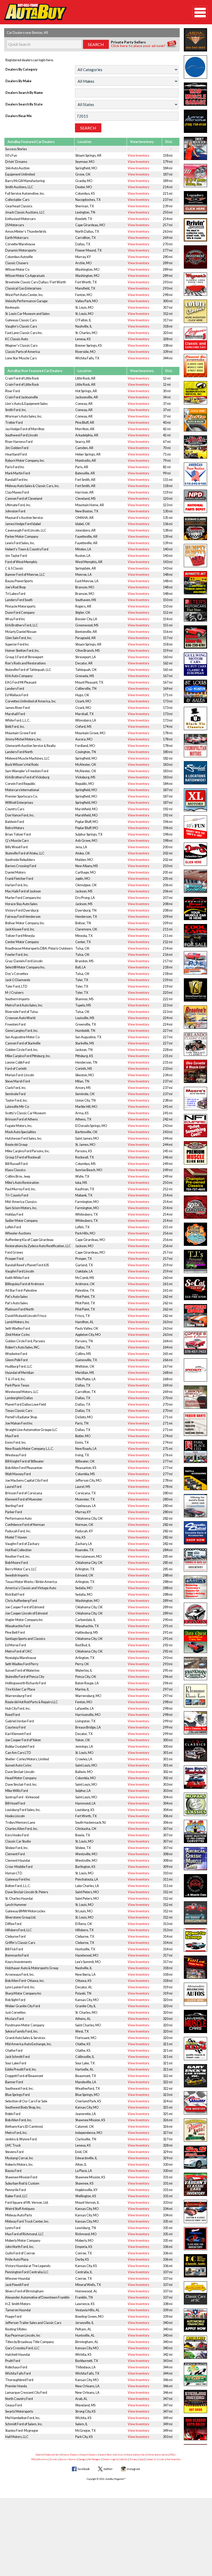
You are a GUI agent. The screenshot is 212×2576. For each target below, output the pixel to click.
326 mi (168, 2120)
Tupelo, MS (83, 1005)
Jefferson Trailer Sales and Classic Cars (33, 2323)
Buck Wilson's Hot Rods (22, 765)
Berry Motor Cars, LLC (21, 1569)
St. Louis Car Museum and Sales (27, 314)
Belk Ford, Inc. (15, 727)
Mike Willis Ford (17, 1791)
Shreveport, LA (86, 657)
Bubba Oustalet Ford (20, 1747)
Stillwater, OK (85, 1461)
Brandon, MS (84, 961)
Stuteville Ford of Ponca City (25, 1677)
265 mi (168, 1354)
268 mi (168, 1373)
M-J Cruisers (14, 993)
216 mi (168, 955)
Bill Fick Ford (14, 1949)
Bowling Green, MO (89, 2317)
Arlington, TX (85, 1569)
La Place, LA (84, 2171)
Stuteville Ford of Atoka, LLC (25, 853)
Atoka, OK (83, 853)
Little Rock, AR (85, 378)
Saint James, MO (87, 1138)
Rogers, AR (83, 606)
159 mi (168, 651)
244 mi (168, 1138)
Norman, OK (84, 1525)
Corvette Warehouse (20, 244)
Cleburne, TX (85, 1937)
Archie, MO (84, 263)
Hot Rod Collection (18, 1550)
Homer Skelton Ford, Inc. (22, 651)
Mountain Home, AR (90, 505)
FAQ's (173, 2455)
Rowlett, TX (84, 219)
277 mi (168, 250)
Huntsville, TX (85, 1949)
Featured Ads (52, 2455)
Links (162, 2459)
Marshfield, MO (86, 809)
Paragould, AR (85, 638)
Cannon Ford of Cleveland (24, 499)
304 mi (168, 1797)
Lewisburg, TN (86, 2228)
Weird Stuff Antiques (20, 2209)
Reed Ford (13, 1715)
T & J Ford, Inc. (15, 1379)
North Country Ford (19, 2399)
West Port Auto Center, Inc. (24, 295)
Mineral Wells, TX (88, 2285)
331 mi (168, 2177)
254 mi (168, 219)
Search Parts (106, 2455)
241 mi (168, 1107)
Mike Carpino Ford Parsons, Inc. (27, 1151)
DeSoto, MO (84, 1417)
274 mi (168, 1436)
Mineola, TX (84, 936)
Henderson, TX (86, 917)
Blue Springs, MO (87, 2095)
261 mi (168, 1284)
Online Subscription (157, 2455)
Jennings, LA (84, 1747)
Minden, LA (83, 549)
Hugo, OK (82, 695)
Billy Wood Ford (16, 847)
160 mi (168, 657)
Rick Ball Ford (15, 1594)
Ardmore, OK (85, 1284)
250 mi (168, 212)
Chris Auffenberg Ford (21, 1601)
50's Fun (11, 156)
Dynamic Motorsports (21, 250)
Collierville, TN (86, 689)
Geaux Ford (14, 2405)
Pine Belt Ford (15, 1632)
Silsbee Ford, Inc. (17, 1848)
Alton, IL (81, 2165)
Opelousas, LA (86, 1506)
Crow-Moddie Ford (19, 1867)
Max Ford (12, 1436)
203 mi (168, 866)
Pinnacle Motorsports (20, 606)
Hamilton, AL (84, 1322)
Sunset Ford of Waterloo (22, 1670)
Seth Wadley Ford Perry (22, 1664)
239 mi (168, 206)
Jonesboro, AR (85, 530)
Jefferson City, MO (88, 1480)
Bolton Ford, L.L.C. (18, 1886)
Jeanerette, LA (86, 2114)
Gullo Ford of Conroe (20, 2253)
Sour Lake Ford (16, 2063)
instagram (133, 2469)
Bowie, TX (83, 1835)
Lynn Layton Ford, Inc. (20, 1987)
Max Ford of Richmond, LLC (24, 2234)
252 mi (168, 1189)
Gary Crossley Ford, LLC (22, 2348)
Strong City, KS (85, 2411)
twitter (108, 2469)
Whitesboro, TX (86, 1214)
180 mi (168, 752)
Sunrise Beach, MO (89, 1170)
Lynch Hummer (16, 1905)
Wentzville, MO (86, 1854)
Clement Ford (15, 1854)
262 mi (168, 1297)
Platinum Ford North (20, 1309)
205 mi (168, 872)
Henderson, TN (86, 1062)
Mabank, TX (84, 1195)
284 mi (168, 1550)
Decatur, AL (84, 1987)
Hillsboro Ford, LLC (18, 1930)
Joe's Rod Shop (15, 587)
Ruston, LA (83, 556)
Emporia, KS (84, 2247)
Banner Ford (14, 2082)
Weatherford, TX (88, 2089)
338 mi (168, 346)
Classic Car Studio (18, 1841)
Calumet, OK (85, 2127)
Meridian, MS (85, 1373)
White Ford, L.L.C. (18, 720)
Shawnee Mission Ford (21, 2177)
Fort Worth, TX (86, 282)
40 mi (167, 423)
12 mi (167, 378)
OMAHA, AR (84, 518)
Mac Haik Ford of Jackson (23, 891)
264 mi (168, 1341)
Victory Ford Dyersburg (22, 910)
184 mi (168, 168)
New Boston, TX (87, 511)
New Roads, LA (86, 1449)
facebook (84, 2469)
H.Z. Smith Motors (18, 2304)
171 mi (168, 695)
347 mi (168, 2399)
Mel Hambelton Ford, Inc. (23, 2418)
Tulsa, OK (82, 948)
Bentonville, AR (86, 632)
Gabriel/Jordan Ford (20, 1721)
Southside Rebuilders (20, 860)
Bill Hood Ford (15, 1803)
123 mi (168, 505)
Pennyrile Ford (16, 2190)
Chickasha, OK (86, 1829)
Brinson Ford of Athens (21, 1119)
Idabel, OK (83, 524)
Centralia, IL (84, 2272)
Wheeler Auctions (18, 1233)
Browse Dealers (70, 2455)
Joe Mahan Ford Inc (19, 1423)
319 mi (168, 1987)
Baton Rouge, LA (87, 1683)
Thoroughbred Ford (19, 2380)
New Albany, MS (86, 866)
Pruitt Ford (13, 2361)
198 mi (168, 834)
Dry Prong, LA (85, 898)
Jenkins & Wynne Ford (21, 2139)
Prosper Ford (14, 1259)
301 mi (168, 1753)
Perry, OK (82, 1664)
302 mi (168, 1772)
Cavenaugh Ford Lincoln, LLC (26, 530)
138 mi (168, 530)
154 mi (168, 619)
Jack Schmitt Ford (17, 2057)
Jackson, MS (84, 891)
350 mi (168, 2437)
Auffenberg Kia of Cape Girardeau (29, 1240)
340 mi (168, 2323)
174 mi (168, 727)
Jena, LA (81, 847)
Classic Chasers (17, 263)
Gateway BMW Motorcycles (25, 1911)
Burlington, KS (85, 1867)
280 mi (168, 257)
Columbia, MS (85, 1474)
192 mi (168, 809)
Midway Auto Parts (19, 2215)
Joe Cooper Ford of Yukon (23, 1740)
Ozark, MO (83, 701)
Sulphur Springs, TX (89, 834)
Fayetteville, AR (86, 537)
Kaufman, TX (85, 1189)
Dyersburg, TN (86, 910)
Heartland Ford (16, 454)
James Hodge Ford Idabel (23, 524)
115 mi (168, 480)
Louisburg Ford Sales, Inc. (23, 1810)
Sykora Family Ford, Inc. (22, 2031)
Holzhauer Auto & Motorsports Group (32, 1968)
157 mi (168, 638)
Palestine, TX (85, 1290)
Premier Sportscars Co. (21, 796)
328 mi (168, 339)
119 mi (168, 492)
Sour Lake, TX (85, 2063)
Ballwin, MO (84, 1772)
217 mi (168, 961)
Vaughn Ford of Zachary (22, 1544)
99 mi (167, 473)
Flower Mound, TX (88, 250)
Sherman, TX (85, 206)
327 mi (168, 2133)
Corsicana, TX (85, 1493)
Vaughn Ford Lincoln (20, 1271)
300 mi (168, 301)
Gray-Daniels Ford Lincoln (24, 961)
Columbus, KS (85, 194)
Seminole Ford (15, 1094)
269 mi (168, 238)
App (141, 2459)
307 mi (168, 308)
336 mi (168, 2247)
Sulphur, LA (83, 1791)
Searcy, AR (83, 442)
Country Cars (15, 809)
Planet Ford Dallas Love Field (26, 1404)
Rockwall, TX (85, 1157)
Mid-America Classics (21, 1202)
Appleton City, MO (88, 1335)
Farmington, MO (87, 1202)
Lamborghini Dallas (19, 1398)
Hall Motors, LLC (17, 2437)
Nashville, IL (84, 326)
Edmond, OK (84, 1575)
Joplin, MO (83, 879)
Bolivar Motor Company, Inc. (25, 923)
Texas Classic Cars (19, 1411)
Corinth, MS (84, 1069)
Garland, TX (84, 1265)
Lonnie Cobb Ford (17, 1062)
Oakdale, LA (84, 1271)
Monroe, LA (84, 575)
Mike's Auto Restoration (22, 1183)
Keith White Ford (17, 1278)
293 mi (168, 282)
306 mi (168, 1816)
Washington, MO (87, 270)
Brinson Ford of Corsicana (24, 1493)
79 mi (167, 461)
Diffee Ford (13, 1924)
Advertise (42, 2459)
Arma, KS (82, 1113)
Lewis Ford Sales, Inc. (20, 543)
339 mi (168, 352)
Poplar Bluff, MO (87, 822)
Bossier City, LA (86, 619)
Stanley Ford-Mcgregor (22, 2431)
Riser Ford (13, 391)
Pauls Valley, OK (87, 1328)
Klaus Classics (15, 1170)
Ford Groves (14, 1252)
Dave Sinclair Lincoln (20, 1772)
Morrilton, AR (85, 429)
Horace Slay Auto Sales (21, 904)
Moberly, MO (84, 2241)
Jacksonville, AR (87, 397)
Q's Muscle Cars (17, 841)
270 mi (168, 244)
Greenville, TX (86, 1024)
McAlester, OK (86, 765)
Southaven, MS (86, 600)
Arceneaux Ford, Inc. (20, 1975)
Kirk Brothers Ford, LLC (22, 625)
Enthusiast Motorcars (20, 219)
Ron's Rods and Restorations (25, 663)
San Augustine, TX (88, 1037)
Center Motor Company (22, 942)
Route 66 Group (16, 1145)
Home (129, 2455)
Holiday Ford (14, 1214)
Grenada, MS (85, 676)
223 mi (168, 1005)
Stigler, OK (83, 613)
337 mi (168, 2272)
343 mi (168, 2361)
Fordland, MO (85, 746)
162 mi (168, 663)
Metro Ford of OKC (19, 1651)
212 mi (168, 942)
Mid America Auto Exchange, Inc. (28, 2044)
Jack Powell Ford (17, 2285)
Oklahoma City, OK (89, 1518)
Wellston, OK (85, 1366)
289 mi (168, 263)
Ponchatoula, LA (87, 1879)
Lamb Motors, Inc (17, 1322)
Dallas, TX (83, 244)
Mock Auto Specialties (21, 1132)
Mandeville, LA (86, 2082)
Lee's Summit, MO (88, 1962)
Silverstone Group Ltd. (21, 1917)
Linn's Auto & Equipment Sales (26, 404)
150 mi (168, 600)
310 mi (168, 1873)
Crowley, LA (84, 1759)
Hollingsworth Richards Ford (25, 1683)
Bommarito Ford (17, 1955)
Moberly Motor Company (23, 2241)
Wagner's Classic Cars (21, 346)
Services (119, 2455)
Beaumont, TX (86, 2076)
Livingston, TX (85, 1721)
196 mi (168, 822)
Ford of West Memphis (21, 562)
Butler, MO (83, 1436)
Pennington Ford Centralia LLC (27, 2272)
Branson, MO (85, 587)
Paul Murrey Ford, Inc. (21, 1189)
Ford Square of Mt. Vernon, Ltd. (27, 2203)
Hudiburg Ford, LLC (19, 1366)
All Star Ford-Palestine (21, 1290)
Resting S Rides (16, 2329)
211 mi (168, 929)
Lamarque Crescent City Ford (26, 2393)
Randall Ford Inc (17, 480)
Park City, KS (84, 2437)
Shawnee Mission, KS (90, 2120)
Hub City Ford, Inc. (18, 1709)
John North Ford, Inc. (20, 2247)
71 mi (167, 454)
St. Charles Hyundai (19, 1899)
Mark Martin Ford (18, 473)
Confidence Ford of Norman (25, 1525)
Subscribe (139, 2455)
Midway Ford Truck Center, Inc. (27, 2221)
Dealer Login (110, 2459)
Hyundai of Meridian (20, 1373)
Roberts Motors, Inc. (19, 2165)
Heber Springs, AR (88, 454)
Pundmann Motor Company (25, 2025)
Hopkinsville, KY (86, 2190)
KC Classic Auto (17, 339)
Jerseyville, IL (85, 2323)
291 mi (168, 1626)
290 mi (168, 1620)
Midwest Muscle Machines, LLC (27, 758)
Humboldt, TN (85, 1031)
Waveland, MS (85, 2405)
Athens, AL (83, 2019)
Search (39, 2455)
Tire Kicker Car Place (20, 1689)
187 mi (168, 174)
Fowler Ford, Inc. (17, 955)
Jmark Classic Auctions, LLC (25, 212)
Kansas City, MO (87, 2000)
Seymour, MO (85, 162)
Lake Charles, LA (87, 1886)
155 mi (168, 625)
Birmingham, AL (87, 2342)
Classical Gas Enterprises (23, 288)
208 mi (168, 904)
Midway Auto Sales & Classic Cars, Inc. (32, 486)
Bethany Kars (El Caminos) (24, 2127)
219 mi (168, 980)
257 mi (168, 225)
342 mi (168, 2355)
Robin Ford (13, 2114)
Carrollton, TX (85, 238)
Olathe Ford (14, 2051)
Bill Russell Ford (16, 1164)
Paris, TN (82, 1423)
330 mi (168, 2165)
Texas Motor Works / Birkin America (31, 1582)
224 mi (168, 1018)
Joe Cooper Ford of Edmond (25, 1607)
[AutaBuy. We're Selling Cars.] (90, 12)
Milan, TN (82, 1081)
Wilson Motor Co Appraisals (25, 276)
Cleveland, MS (85, 499)
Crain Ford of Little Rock (22, 378)
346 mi (168, 2380)
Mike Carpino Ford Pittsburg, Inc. (28, 1056)
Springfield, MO (86, 168)
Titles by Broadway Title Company (29, 2342)
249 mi (168, 1164)
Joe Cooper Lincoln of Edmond (26, 1613)
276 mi (168, 1455)
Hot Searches (174, 2459)
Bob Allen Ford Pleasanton (24, 1468)
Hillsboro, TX (84, 1930)
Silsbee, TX (83, 1848)
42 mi (167, 429)
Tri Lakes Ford (15, 594)
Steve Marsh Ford (18, 1081)
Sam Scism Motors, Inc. (21, 1208)
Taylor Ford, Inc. (16, 1100)
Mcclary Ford (14, 2019)
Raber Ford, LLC (16, 2196)
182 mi (168, 758)
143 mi (168, 562)
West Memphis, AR (89, 562)
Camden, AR (84, 448)
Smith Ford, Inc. (16, 410)
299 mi (168, 1721)
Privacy (133, 2459)
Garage (82, 2459)
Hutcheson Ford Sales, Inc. (24, 1138)
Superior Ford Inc (17, 644)
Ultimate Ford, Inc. (18, 505)
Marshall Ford (15, 714)
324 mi (168, 2101)
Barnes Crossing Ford (21, 866)
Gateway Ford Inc (18, 1879)
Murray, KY (83, 257)
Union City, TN (85, 1100)
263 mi (168, 232)
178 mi (168, 733)
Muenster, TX (85, 1499)
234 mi (168, 1075)
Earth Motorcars (17, 238)
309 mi (168, 1867)
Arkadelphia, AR (87, 435)
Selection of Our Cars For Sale (26, 2101)
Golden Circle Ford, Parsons (25, 1341)
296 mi (168, 1677)
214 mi (168, 187)
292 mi (168, 1645)
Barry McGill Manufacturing (25, 181)
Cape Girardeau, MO (90, 225)
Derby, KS (82, 2259)
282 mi (168, 1518)
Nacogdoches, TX (88, 200)
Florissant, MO (86, 2038)
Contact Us (151, 2459)
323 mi (168, 2095)
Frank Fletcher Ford (19, 879)
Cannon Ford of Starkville (23, 1043)
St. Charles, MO (86, 333)
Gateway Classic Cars (21, 320)
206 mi (168, 885)
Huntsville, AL (85, 2335)
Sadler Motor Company (21, 1221)
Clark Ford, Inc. (16, 1088)
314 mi (168, 1937)
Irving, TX (82, 1455)
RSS (33, 2459)
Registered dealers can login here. (30, 60)
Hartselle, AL (84, 2069)
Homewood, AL (86, 2291)
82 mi (167, 467)
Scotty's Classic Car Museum (26, 1113)
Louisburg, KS (85, 1810)
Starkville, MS (85, 1043)
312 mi (168, 314)
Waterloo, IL (84, 1670)
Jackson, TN (84, 1050)
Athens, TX (83, 1119)
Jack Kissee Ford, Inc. (20, 929)
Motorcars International (22, 790)
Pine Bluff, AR (85, 423)
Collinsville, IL (85, 2057)
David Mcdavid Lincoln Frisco (26, 1316)
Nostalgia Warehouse (21, 1658)
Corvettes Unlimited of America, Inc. (31, 701)
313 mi (168, 1924)
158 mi (168, 156)
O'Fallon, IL (83, 320)
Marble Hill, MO (86, 1107)
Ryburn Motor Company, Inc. (25, 461)
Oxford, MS (83, 727)
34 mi (167, 397)
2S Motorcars (15, 225)
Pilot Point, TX (85, 1297)
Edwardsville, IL (86, 2158)
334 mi (168, 2209)
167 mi (168, 676)
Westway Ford (16, 1455)
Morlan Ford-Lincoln (20, 1075)
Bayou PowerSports (19, 581)
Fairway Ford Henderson (23, 917)
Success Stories (16, 149)
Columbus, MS (85, 1164)
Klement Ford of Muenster (24, 1499)
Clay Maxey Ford (17, 492)
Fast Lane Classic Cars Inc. (24, 333)
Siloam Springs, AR (88, 156)
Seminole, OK (85, 1094)
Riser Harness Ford (19, 442)
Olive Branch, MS (87, 651)
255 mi (168, 1227)
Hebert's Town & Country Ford (27, 549)
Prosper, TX (84, 1259)
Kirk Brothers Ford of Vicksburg (27, 777)
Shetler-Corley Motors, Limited (27, 1759)
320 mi (168, 333)
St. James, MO (85, 1145)
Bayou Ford (13, 2171)
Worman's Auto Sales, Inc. (24, 416)
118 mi (168, 486)
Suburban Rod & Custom (22, 2183)
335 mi (168, 2221)
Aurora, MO (84, 739)
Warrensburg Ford (18, 1696)
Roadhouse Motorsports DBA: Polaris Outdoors (39, 948)
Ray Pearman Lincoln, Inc (23, 2335)
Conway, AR (84, 404)
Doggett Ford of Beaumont (24, 2076)
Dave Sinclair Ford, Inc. (21, 1785)
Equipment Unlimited (20, 174)
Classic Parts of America (22, 352)
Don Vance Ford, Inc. (20, 815)
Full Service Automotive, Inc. (25, 194)
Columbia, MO (86, 1778)
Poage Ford (13, 2317)
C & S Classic (14, 568)
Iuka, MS (81, 1183)
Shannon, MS (84, 999)
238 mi (168, 1100)
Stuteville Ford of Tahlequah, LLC (28, 670)
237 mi (168, 200)
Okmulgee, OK (86, 885)
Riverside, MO (85, 352)
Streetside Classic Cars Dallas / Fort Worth (36, 282)
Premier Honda (16, 2386)
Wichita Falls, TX (87, 358)
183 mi (168, 765)
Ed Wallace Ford (17, 695)
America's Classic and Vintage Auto (31, 1588)
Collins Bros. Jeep (18, 1176)
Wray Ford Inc (15, 619)
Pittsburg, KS (84, 1056)
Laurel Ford (13, 1487)
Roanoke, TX (84, 1550)
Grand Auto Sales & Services (25, 2038)
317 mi (168, 320)
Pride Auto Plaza (17, 2259)
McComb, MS (85, 1278)
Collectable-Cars (17, 200)
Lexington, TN (85, 212)
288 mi (168, 1575)
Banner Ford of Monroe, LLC (25, 575)
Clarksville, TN (86, 2139)
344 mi (168, 358)
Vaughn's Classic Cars (21, 326)
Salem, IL (81, 2424)
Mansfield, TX (85, 288)
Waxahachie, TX (87, 1626)
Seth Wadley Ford (18, 1328)
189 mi (168, 181)
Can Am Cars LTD (18, 1753)
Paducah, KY (84, 1531)
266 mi (168, 1360)
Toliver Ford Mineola (20, 936)
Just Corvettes (15, 2013)
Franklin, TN (84, 2297)
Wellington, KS (86, 2196)
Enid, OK (81, 2152)
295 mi (168, 1670)
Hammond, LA (85, 1803)
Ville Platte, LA (85, 1379)
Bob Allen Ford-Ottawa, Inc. (25, 1981)
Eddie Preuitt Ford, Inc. (21, 2069)
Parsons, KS (84, 1151)
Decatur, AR (84, 663)
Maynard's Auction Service (24, 518)
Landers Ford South (19, 600)
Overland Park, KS (88, 2101)
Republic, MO (85, 784)
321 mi (168, 2044)
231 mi (168, 1056)
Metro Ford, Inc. (16, 2133)
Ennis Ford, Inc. (16, 1442)
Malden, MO (84, 860)
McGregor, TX (85, 2431)
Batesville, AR (85, 473)
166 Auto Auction (17, 168)
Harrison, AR (84, 492)
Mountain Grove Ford (20, 733)
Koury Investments (18, 1962)
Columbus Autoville (19, 257)
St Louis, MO (84, 1911)
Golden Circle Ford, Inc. (22, 1050)
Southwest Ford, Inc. (19, 2089)
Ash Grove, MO (86, 841)
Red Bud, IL (83, 1645)
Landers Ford (15, 689)
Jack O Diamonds (18, 980)
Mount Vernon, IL (87, 2203)
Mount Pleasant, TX (89, 682)
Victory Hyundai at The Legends (28, 2266)
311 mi (168, 1879)
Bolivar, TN (83, 923)
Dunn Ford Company (20, 613)
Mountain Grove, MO (90, 733)
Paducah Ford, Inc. (18, 1531)
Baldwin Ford (15, 822)
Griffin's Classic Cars (20, 1943)
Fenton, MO (84, 295)
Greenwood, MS (87, 625)
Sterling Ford (14, 1506)
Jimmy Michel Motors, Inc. (23, 739)
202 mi (168, 853)
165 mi (168, 670)
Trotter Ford (14, 423)
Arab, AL (81, 2399)
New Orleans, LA (87, 2386)
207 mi (168, 898)
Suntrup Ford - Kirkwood (22, 1797)
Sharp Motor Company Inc (23, 1993)
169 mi (168, 689)
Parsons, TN (84, 1341)
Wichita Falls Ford (18, 2373)
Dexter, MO (84, 187)
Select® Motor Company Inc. (25, 967)
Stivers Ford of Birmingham (24, 2291)
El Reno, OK (84, 1924)
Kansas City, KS (86, 2266)
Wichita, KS (83, 2355)
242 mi (168, 1119)
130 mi (168, 511)
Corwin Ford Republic (20, 784)
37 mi (167, 404)
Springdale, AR (86, 568)
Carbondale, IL (85, 1620)
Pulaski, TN (83, 1993)
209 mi (168, 917)
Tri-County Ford (17, 1195)
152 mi (168, 613)
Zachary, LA (84, 1544)
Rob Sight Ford (15, 2000)
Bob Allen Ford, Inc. (19, 2120)
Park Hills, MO (85, 1233)
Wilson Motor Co (17, 270)
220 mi (168, 993)
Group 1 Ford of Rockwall (23, 1157)
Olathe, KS (83, 2044)
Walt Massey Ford (18, 1474)
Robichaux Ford (16, 2367)
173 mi (168, 701)
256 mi (168, 1233)
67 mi (167, 442)
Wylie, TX (82, 1176)
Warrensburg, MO (88, 1696)
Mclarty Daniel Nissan (21, 632)
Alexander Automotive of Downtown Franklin (37, 2297)
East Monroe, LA (87, 581)
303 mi (168, 1785)
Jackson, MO (84, 1246)
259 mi (168, 1265)
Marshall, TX (84, 714)
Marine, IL (82, 1689)
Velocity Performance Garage (26, 301)
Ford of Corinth (16, 1069)
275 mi (168, 1449)
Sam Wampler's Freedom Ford (27, 771)
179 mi (168, 162)
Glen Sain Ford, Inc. (19, 638)
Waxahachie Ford (18, 1626)
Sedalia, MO (84, 1588)
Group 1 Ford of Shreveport (24, 657)
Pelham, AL (83, 2329)
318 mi (168, 326)
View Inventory (138, 156)
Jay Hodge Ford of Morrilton (25, 429)
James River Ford (17, 708)
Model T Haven (16, 1537)
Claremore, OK (86, 929)
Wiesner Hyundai (18, 2279)
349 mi (168, 2418)
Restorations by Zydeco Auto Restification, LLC (38, 1246)
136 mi (168, 524)
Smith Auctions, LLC (19, 187)
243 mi (168, 1126)
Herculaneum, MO (89, 1556)
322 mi (168, 2076)
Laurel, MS (83, 1487)
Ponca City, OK (86, 1677)
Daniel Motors (15, 872)
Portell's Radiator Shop (21, 1417)
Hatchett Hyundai (18, 2355)
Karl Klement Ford (18, 1734)
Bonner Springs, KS (88, 346)
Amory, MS (83, 1088)
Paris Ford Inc (15, 467)
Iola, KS (80, 1537)
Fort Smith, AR (85, 480)
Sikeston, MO (85, 1075)
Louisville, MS (85, 1018)
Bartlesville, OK (86, 1132)
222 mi (168, 999)
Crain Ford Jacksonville (22, 397)
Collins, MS (83, 1354)
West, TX (82, 2031)
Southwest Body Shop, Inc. (23, 2107)
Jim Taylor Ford (16, 556)
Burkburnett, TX (87, 2361)
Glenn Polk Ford (16, 1360)
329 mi (168, 2152)
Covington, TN (86, 752)
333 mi (168, 2203)
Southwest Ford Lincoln (22, 435)
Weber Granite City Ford (23, 2006)
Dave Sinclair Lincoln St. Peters (27, 1892)
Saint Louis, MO (86, 1765)
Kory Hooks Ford (17, 1835)
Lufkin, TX (82, 1227)
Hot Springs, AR (86, 391)
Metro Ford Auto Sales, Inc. (24, 1005)
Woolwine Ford (16, 1354)
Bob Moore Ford (17, 1563)
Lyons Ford (13, 2228)
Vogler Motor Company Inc (24, 1620)
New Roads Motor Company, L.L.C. (29, 1449)
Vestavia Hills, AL (87, 2310)
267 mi (168, 1366)
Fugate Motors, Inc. (19, 1126)
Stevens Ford (14, 2152)
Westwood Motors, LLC (22, 1392)
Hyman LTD (14, 1873)
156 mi (168, 632)
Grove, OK (83, 174)
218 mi (168, 967)
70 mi (167, 448)
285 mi (168, 1556)
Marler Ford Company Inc (23, 898)
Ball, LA (81, 967)
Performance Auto (18, 1518)
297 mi (168, 1689)
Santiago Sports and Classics (25, 1639)
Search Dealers (89, 2455)
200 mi (168, 847)
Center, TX (83, 942)
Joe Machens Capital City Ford (26, 1480)
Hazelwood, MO (87, 1955)
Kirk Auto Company (19, 676)
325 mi (168, 2107)
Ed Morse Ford (16, 1645)
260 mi (168, 1278)
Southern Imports (17, 999)
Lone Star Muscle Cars (21, 358)
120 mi (168, 499)
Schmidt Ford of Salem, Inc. (24, 2424)
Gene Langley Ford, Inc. (22, 1031)
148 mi (168, 575)
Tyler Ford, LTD (16, 986)
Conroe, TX (84, 2253)
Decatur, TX (84, 1734)
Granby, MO (84, 181)
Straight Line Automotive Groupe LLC (31, 1430)
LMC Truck (13, 2145)
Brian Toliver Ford (18, 834)
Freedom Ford (15, 1024)
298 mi (168, 295)
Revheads (12, 308)
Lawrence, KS (85, 2304)
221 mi (168, 194)
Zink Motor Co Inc (18, 1335)
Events (54, 2459)
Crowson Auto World (20, 1018)
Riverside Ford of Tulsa (21, 1012)
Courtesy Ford (15, 1727)
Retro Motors (15, 828)
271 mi (168, 1417)
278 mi (168, 1480)
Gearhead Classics (19, 206)
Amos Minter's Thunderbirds (26, 232)
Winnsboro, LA (86, 720)
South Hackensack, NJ (91, 1823)
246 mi (168, 1157)
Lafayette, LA (85, 1709)
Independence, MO (89, 2133)
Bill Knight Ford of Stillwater (25, 1461)
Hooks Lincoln (15, 1816)
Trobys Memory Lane (20, 1823)
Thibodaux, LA (85, 2367)
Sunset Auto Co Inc (18, 1765)
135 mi (168, 518)
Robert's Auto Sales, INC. (23, 1347)
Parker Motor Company (22, 537)
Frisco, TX (82, 1316)
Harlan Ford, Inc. (17, 885)
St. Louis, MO (84, 308)
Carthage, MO (86, 872)
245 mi (168, 1151)
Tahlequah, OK (86, 670)
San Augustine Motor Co (22, 1037)
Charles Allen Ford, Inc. (22, 1829)
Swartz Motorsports (19, 2411)
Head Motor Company (21, 1778)
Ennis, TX (82, 1442)
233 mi (168, 1069)
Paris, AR (82, 467)
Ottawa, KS (83, 1981)
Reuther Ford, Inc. (18, 1556)
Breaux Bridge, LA (88, 1727)
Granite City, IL (86, 2006)
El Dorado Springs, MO (91, 1126)
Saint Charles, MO (88, 2025)
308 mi (168, 1854)
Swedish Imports (17, 1575)
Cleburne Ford (15, 1937)
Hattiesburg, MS (86, 1632)
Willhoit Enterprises (19, 803)
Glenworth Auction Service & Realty (30, 746)
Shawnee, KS (84, 2183)
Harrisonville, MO (88, 1715)
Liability (123, 2459)
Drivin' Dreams (16, 162)
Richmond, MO (86, 2234)
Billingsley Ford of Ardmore (25, 1284)
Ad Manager (94, 2459)
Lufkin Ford (13, 1227)
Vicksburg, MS (85, 777)
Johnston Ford (15, 511)
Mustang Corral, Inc (19, 2158)
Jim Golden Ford (17, 448)
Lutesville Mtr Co (17, 1107)
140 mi (168, 549)
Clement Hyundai (18, 1861)
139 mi (168, 537)
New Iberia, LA (85, 1975)
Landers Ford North (19, 752)
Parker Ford (14, 1512)
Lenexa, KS (83, 339)
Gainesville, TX (86, 1360)
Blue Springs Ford (17, 2095)
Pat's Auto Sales (16, 1297)
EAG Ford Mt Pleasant (21, 682)
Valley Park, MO (87, 301)
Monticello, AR (86, 461)
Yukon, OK (83, 1740)
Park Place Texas (17, 1385)
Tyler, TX (82, 980)
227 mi (168, 1031)
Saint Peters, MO (87, 1892)
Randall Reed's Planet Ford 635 (27, 1265)
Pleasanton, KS (86, 1468)
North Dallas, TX (87, 232)
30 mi (167, 391)
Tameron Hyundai (18, 2310)
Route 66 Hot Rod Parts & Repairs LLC (32, 1702)
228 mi (168, 1050)
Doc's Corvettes (17, 974)
